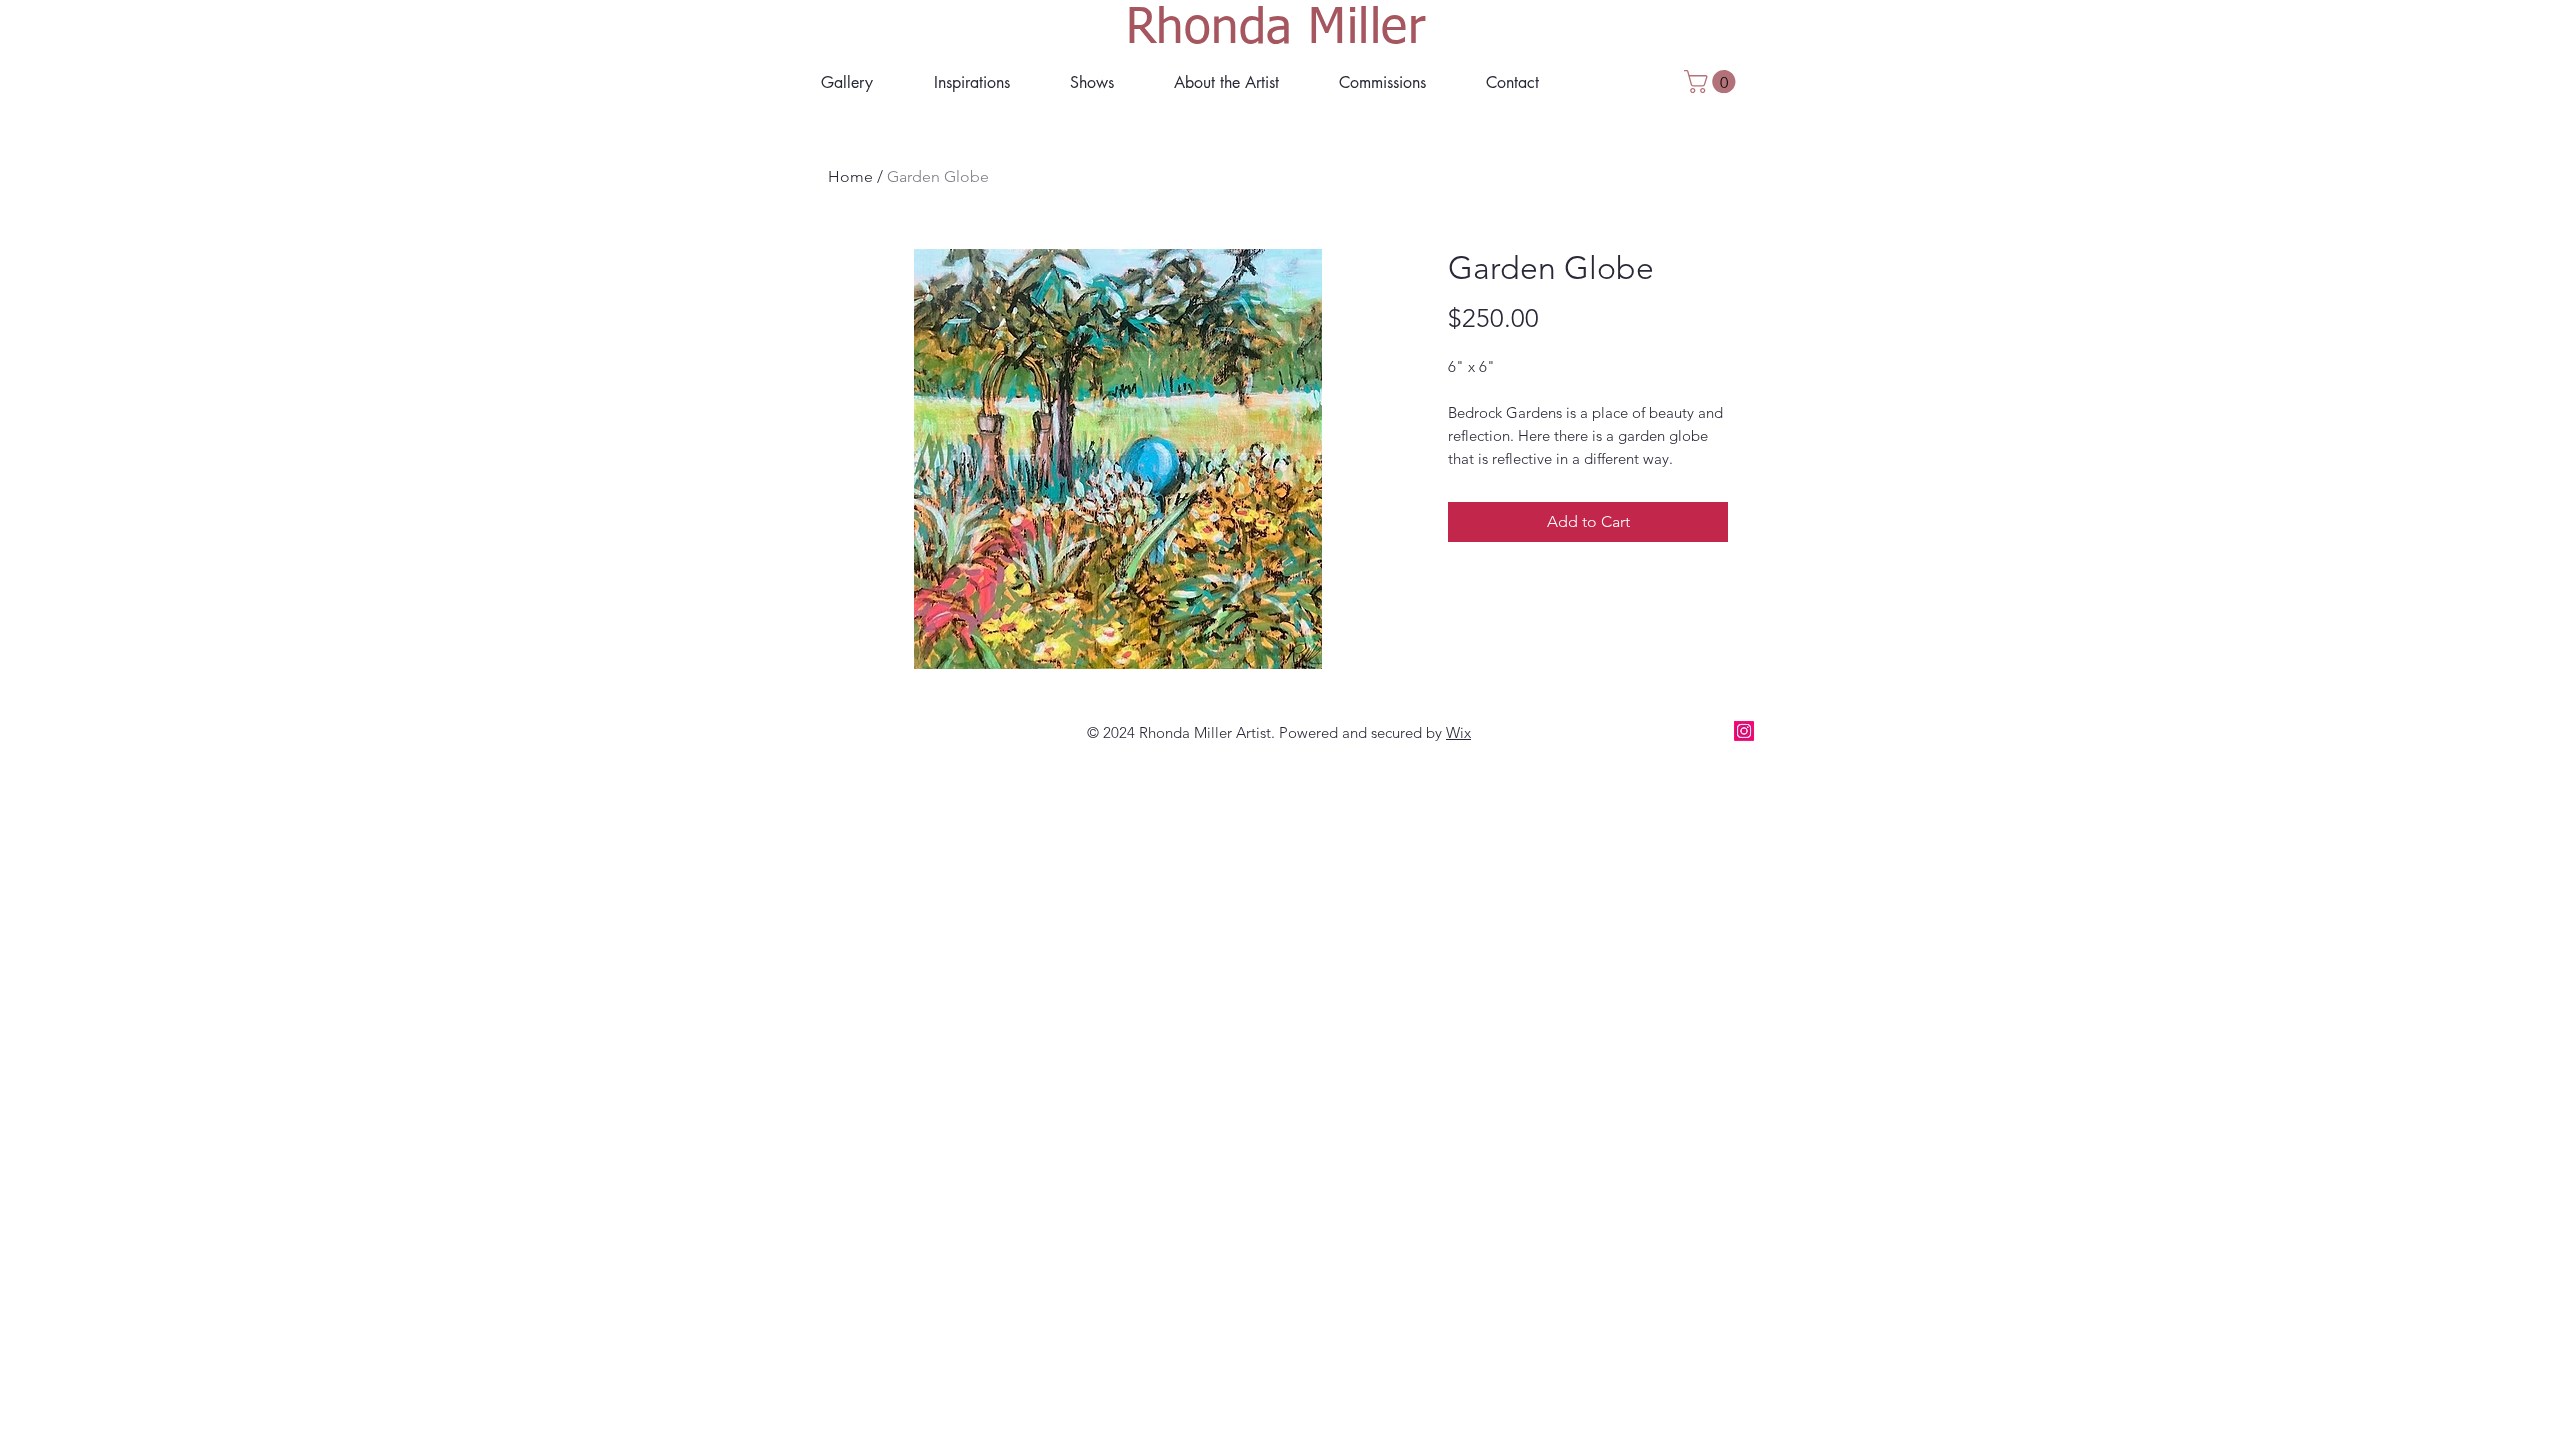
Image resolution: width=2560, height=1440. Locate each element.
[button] (1226, 82)
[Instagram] (1744, 731)
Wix (1458, 732)
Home (850, 176)
